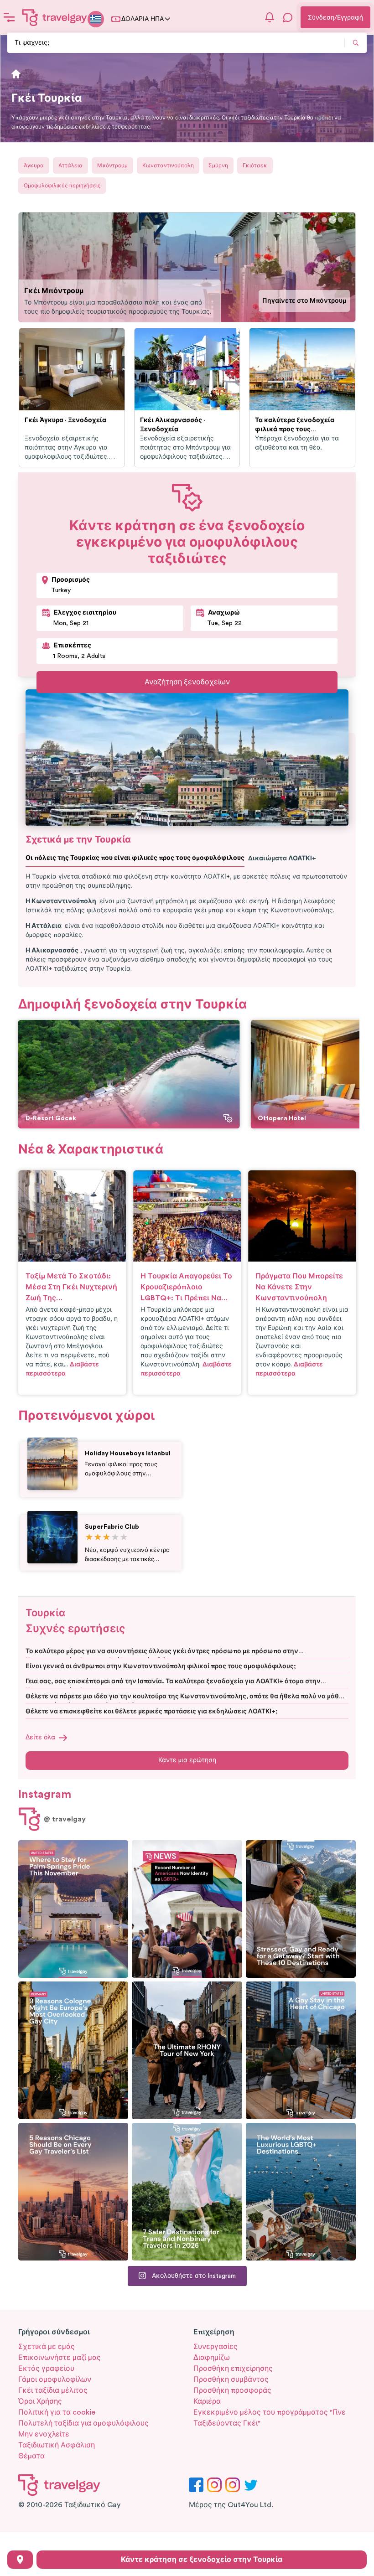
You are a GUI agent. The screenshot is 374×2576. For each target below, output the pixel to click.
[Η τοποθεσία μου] (20, 2560)
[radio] (89, 1538)
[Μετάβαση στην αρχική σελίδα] (55, 17)
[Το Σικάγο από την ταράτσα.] (301, 2050)
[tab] (324, 220)
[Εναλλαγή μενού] (9, 17)
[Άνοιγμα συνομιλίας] (288, 17)
